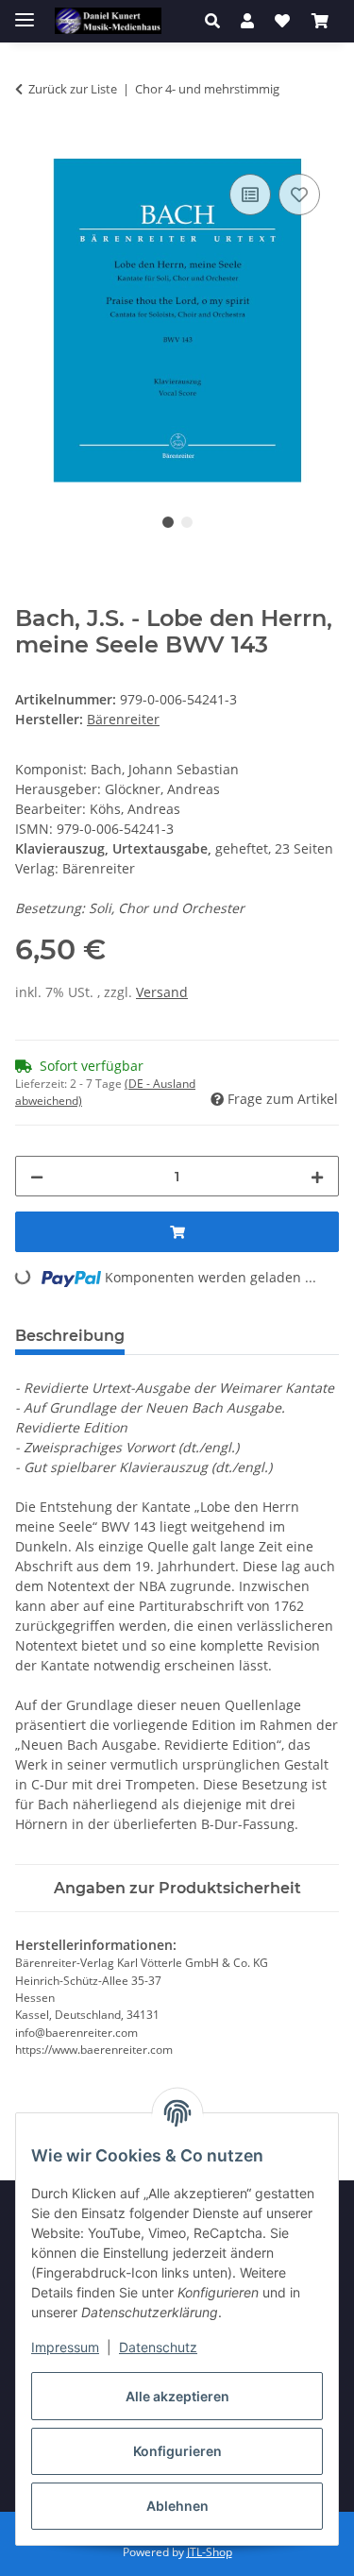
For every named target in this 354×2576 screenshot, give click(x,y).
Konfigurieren (177, 2451)
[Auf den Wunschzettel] (299, 195)
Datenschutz (158, 2347)
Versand (162, 992)
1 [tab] (168, 522)
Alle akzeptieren (177, 2396)
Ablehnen (177, 2506)
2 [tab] (187, 522)
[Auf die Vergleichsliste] (250, 195)
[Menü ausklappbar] (25, 12)
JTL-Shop (210, 2552)
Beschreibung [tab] (70, 1336)
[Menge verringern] (37, 1176)
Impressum (65, 2347)
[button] (218, 21)
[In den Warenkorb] (30, 148)
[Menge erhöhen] (317, 1176)
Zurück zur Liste (73, 89)
